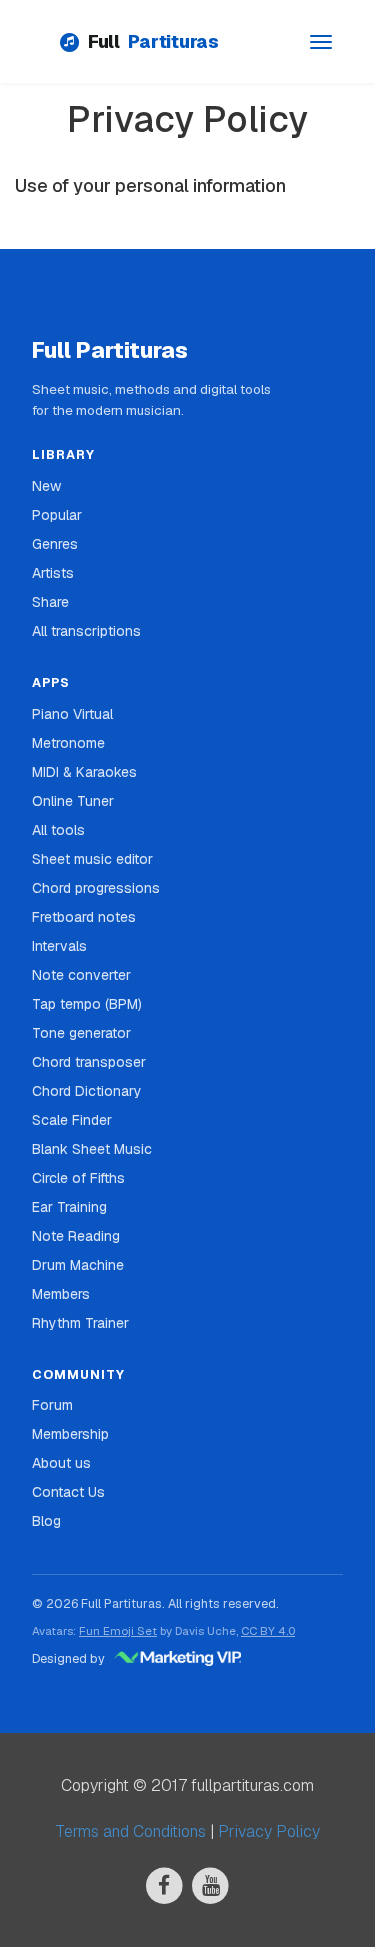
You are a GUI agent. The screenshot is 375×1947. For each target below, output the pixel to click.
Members (61, 1294)
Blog (46, 1521)
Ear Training (69, 1207)
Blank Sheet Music (92, 1149)
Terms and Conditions (130, 1831)
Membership (70, 1434)
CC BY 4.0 (268, 1630)
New (46, 486)
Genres (55, 544)
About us (61, 1463)
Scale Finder (72, 1120)
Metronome (68, 743)
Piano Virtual (72, 714)
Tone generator (81, 1033)
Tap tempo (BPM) (87, 1004)
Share (50, 602)
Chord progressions (96, 888)
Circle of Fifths (78, 1178)
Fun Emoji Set (118, 1630)
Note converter (81, 975)
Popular (57, 515)
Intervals (59, 946)
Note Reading (76, 1236)
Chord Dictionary (87, 1091)
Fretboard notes (84, 917)
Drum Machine (78, 1265)
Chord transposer (89, 1062)
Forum (52, 1405)
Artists (53, 573)
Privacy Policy (269, 1831)
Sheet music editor (92, 859)
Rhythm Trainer (80, 1323)
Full (153, 41)
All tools (58, 830)
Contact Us (68, 1492)
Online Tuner (73, 801)
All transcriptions (86, 631)
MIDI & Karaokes (84, 772)
